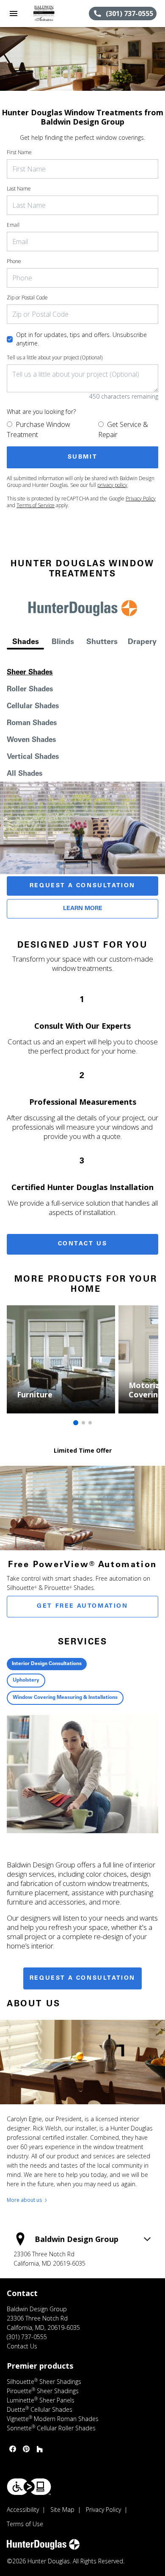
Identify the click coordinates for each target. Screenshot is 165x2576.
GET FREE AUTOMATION (82, 1606)
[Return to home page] (52, 14)
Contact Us (83, 1244)
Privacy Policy (141, 499)
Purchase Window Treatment (38, 429)
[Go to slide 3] (90, 1423)
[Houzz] (40, 2449)
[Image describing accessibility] (29, 2487)
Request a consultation (82, 1978)
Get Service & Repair (123, 429)
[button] (14, 14)
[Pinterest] (26, 2449)
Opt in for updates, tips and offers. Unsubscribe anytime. (81, 339)
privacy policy (112, 485)
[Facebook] (13, 2449)
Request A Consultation (82, 886)
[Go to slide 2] (83, 1423)
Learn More (83, 909)
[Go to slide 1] (76, 1423)
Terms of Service (36, 505)
